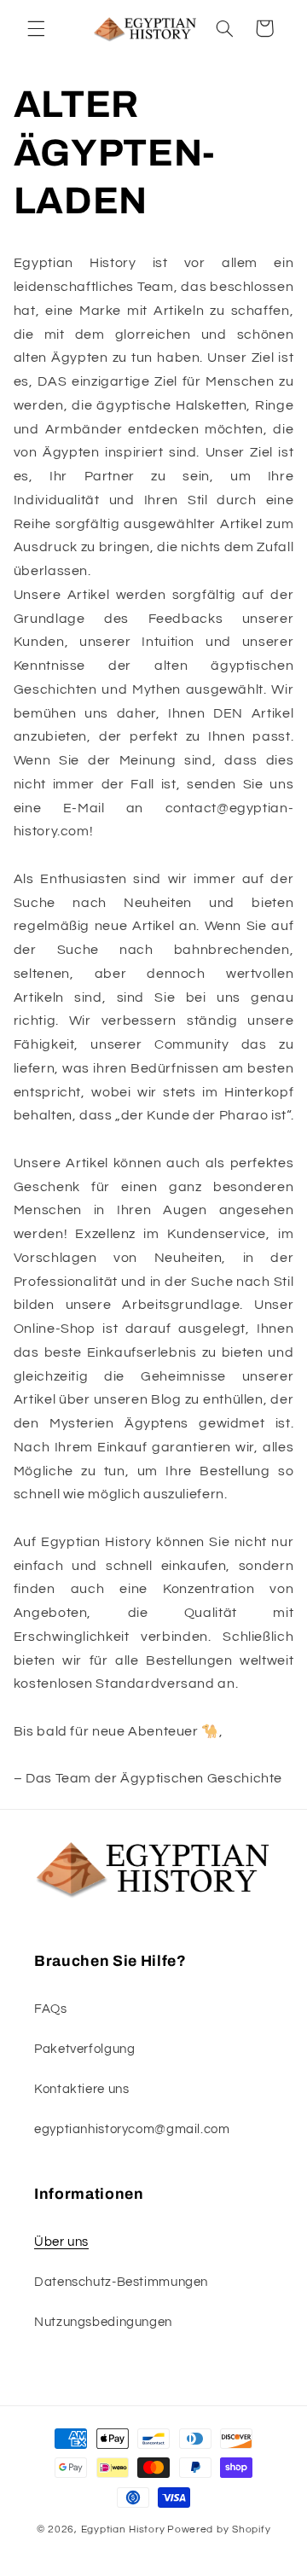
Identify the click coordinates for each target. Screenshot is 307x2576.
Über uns (61, 2242)
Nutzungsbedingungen (103, 2322)
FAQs (51, 2009)
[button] (36, 28)
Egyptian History (123, 2529)
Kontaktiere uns (81, 2089)
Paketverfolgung (84, 2049)
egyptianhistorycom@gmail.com (132, 2129)
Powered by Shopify (219, 2529)
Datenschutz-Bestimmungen (121, 2282)
